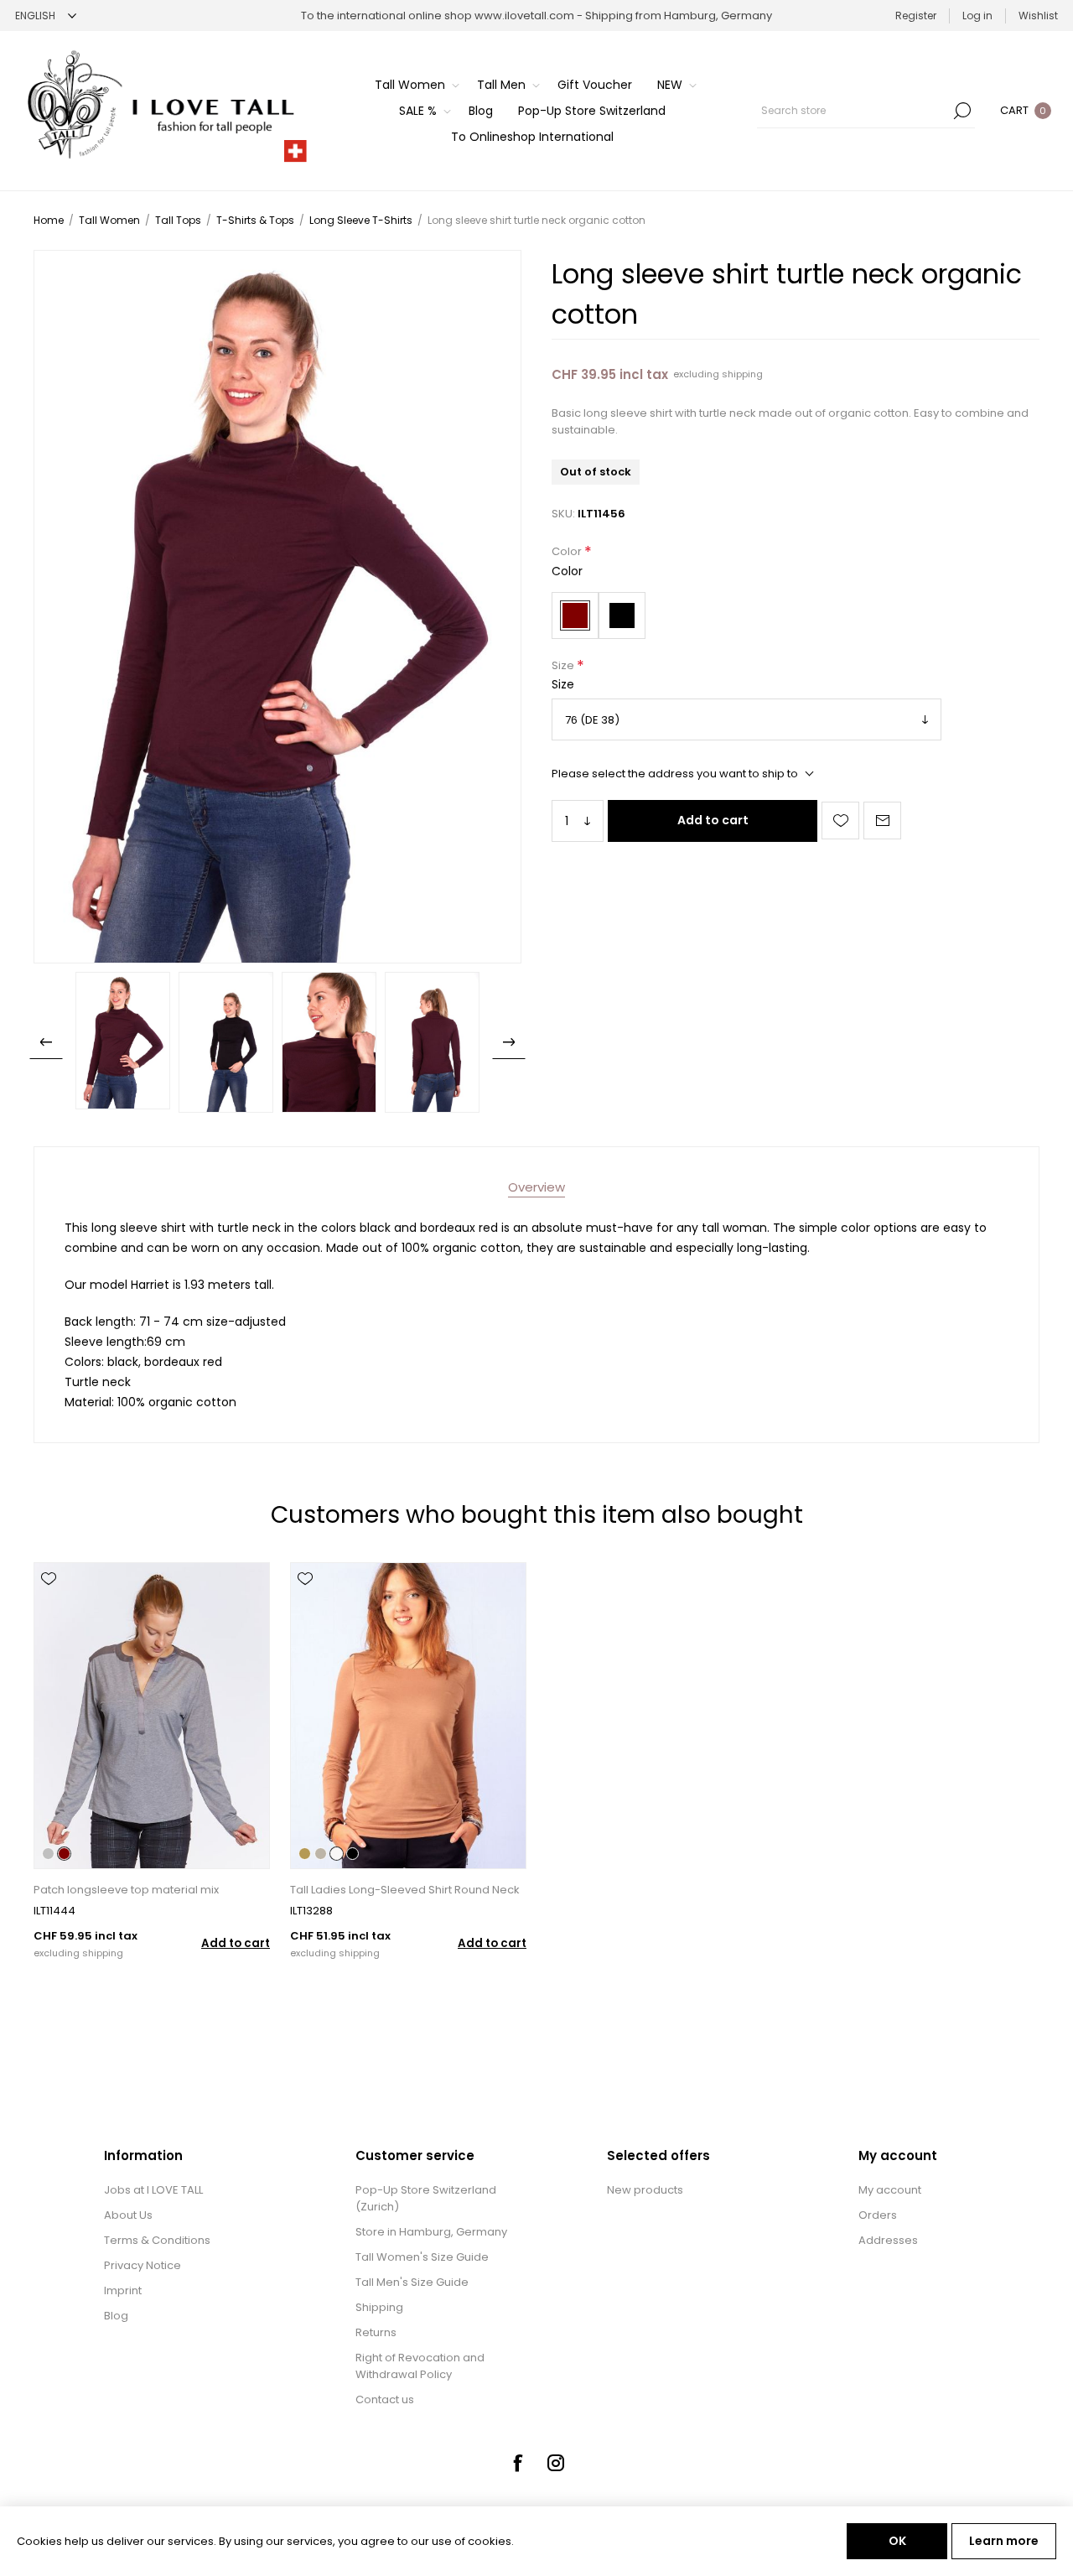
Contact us (385, 2399)
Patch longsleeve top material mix (126, 1890)
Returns (376, 2332)
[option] (123, 1041)
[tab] (536, 1187)
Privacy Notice (143, 2265)
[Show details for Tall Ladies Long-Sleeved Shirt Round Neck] (408, 1716)
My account (890, 2190)
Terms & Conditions (157, 2240)
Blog (116, 2316)
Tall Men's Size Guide (412, 2282)
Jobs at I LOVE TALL (153, 2190)
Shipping (379, 2307)
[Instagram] (556, 2463)
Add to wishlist (840, 821)
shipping (742, 374)
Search (962, 111)
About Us (128, 2215)
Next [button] (509, 1042)
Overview (536, 1187)
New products (645, 2190)
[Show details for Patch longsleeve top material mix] (152, 1716)
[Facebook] (517, 2463)
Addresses (888, 2240)
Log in (977, 16)
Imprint (123, 2290)
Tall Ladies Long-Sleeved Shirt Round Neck (405, 1890)
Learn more (1004, 2541)
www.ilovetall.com (524, 16)
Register (916, 16)
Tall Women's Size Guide (422, 2257)
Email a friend (882, 821)
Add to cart (713, 820)
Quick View (49, 1603)
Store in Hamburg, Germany (431, 2232)
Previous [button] (46, 1042)
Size (564, 665)
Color (568, 552)
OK (897, 2541)
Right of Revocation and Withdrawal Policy (420, 2366)
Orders (878, 2215)
